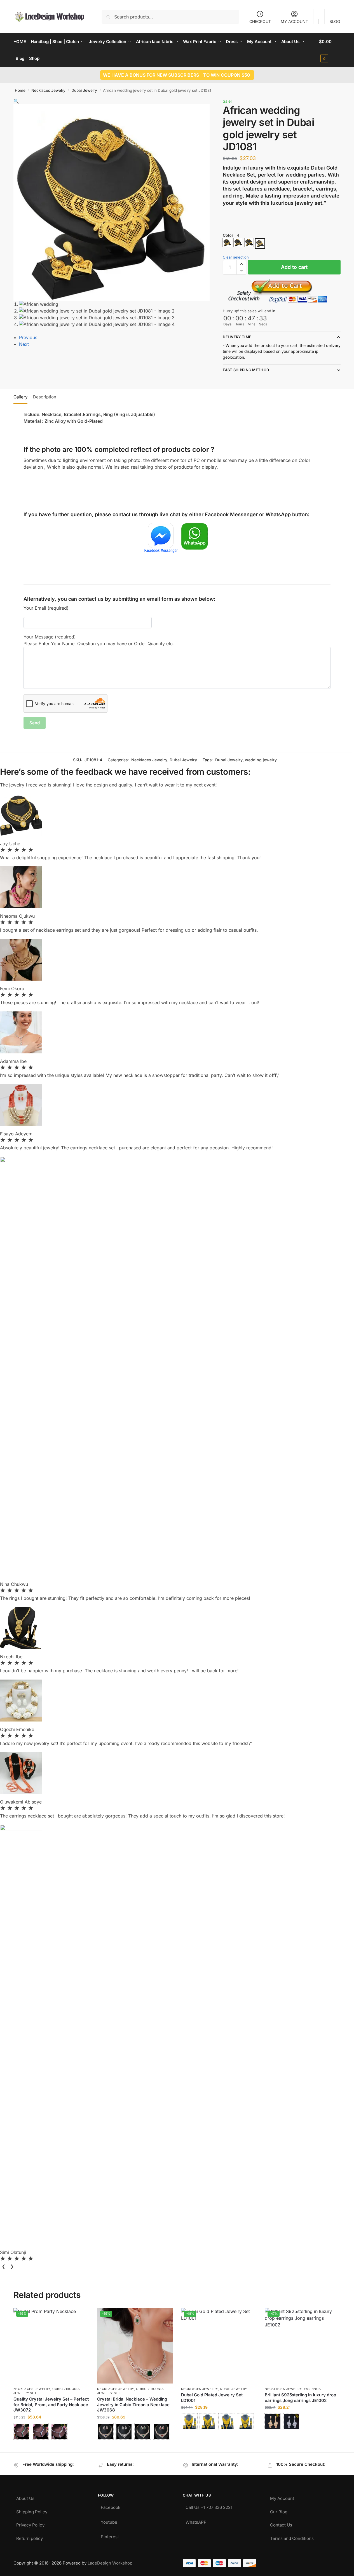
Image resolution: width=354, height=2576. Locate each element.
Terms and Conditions (292, 2537)
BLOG (335, 21)
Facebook (111, 2506)
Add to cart (294, 267)
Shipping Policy (32, 2510)
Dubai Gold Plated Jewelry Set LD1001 (212, 2398)
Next (24, 344)
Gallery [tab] (20, 397)
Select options (51, 2447)
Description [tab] (45, 397)
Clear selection (236, 257)
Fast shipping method (246, 370)
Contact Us (281, 2524)
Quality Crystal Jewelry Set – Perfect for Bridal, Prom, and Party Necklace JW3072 (51, 2404)
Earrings (312, 2389)
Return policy (30, 2537)
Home (20, 90)
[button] (330, 50)
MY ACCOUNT (294, 21)
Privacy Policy (30, 2524)
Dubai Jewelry (84, 90)
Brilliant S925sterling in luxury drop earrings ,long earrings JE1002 (300, 2398)
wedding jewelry (261, 760)
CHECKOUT (260, 21)
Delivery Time (237, 337)
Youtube (109, 2521)
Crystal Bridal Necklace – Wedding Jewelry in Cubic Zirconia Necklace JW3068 (133, 2404)
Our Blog (279, 2510)
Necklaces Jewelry (48, 90)
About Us (25, 2497)
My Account (282, 2497)
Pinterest (110, 2535)
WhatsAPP (196, 2521)
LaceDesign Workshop (110, 2563)
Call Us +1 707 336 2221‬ (209, 2506)
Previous (28, 337)
